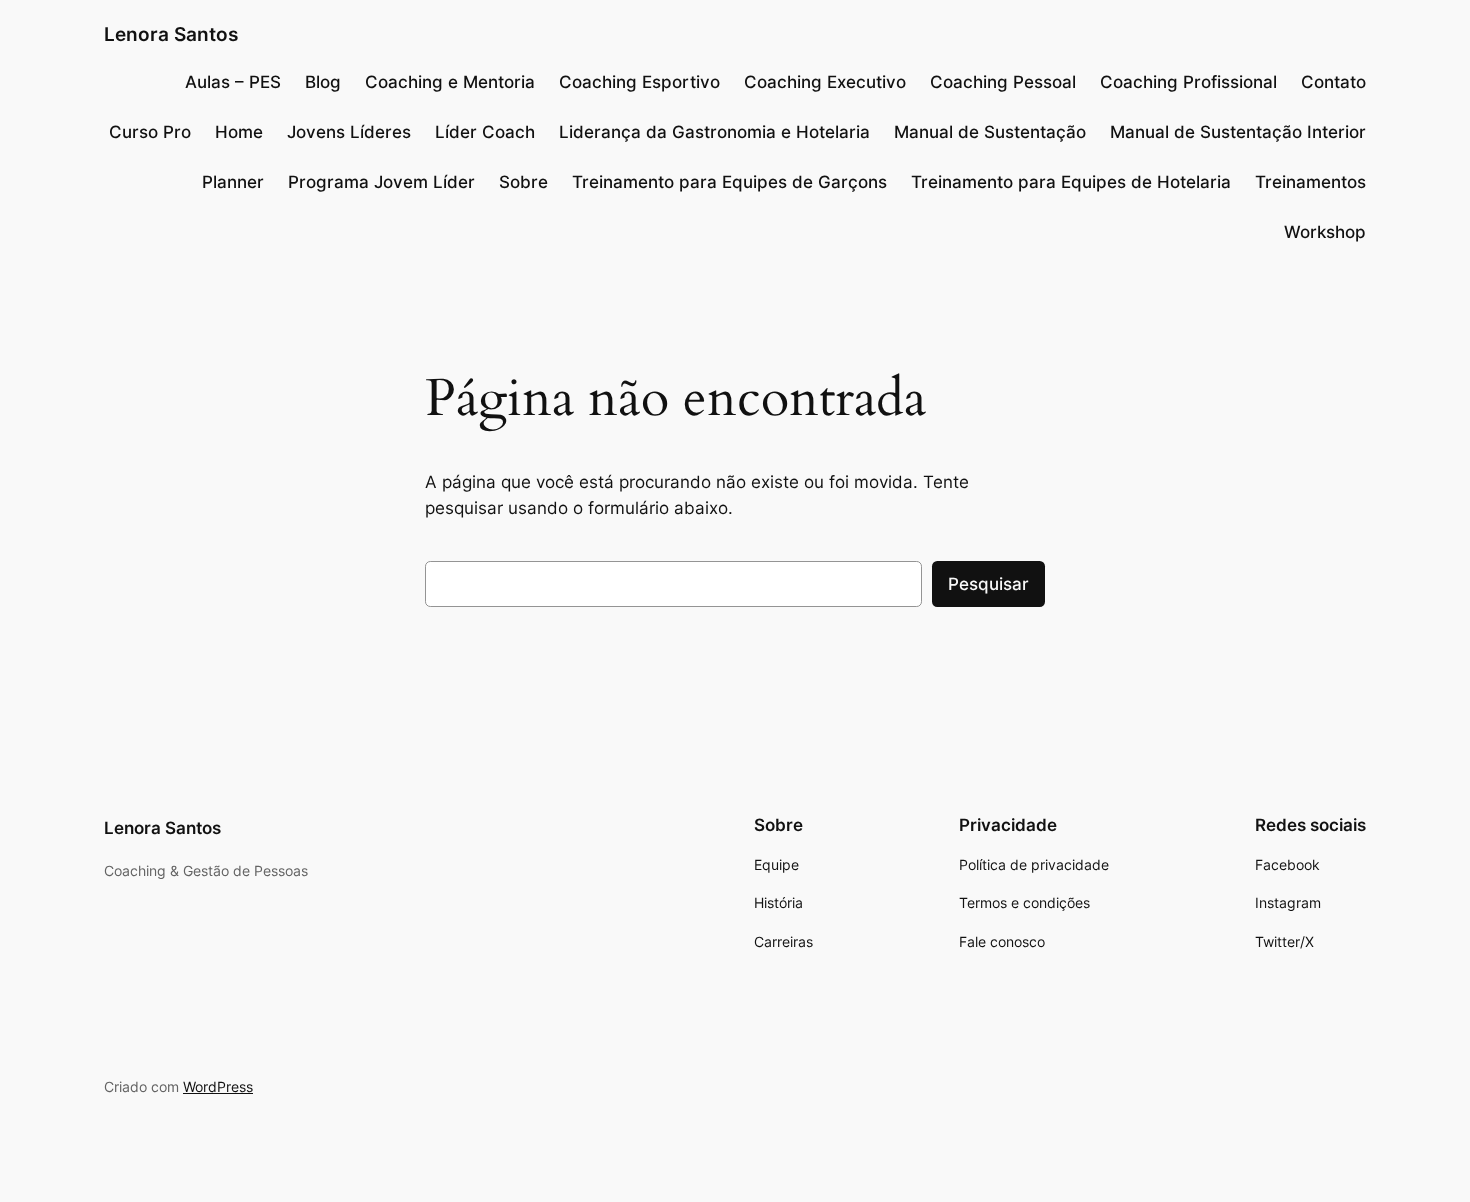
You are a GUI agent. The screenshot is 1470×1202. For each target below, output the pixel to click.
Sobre (523, 182)
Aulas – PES (233, 82)
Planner (233, 182)
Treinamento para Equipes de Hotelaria (1071, 182)
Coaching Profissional (1188, 82)
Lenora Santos (171, 34)
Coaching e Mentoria (450, 82)
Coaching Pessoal (1003, 82)
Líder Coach (485, 132)
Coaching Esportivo (639, 82)
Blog (323, 82)
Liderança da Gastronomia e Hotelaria (714, 132)
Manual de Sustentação (990, 132)
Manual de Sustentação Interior (1238, 132)
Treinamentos (1310, 182)
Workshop (1325, 232)
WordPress (218, 1086)
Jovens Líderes (349, 132)
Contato (1333, 82)
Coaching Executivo (825, 82)
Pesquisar (988, 584)
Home (239, 132)
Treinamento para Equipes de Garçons (729, 182)
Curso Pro (150, 132)
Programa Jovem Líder (381, 182)
